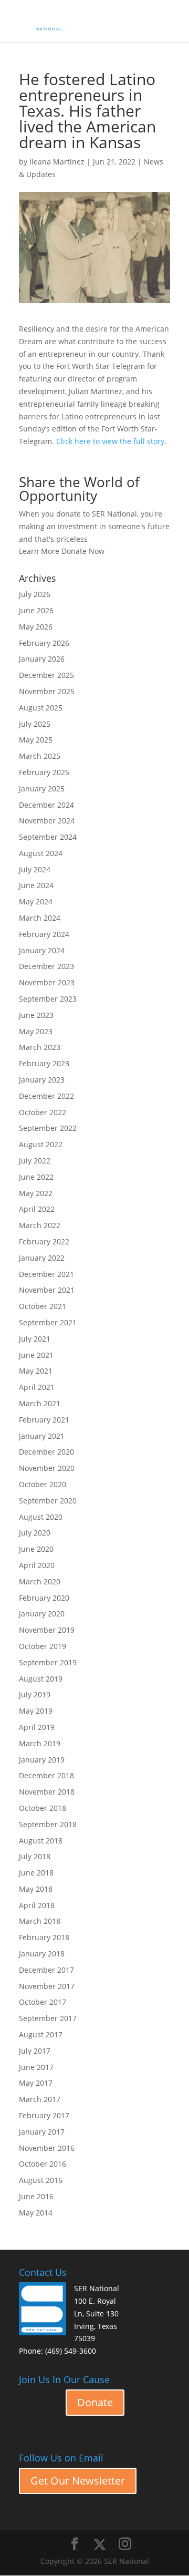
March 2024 (40, 918)
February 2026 (44, 643)
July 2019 (35, 1694)
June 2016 (36, 2196)
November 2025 (47, 691)
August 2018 (41, 1841)
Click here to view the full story (110, 441)
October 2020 (43, 1484)
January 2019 (42, 1760)
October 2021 (43, 1306)
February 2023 (44, 1063)
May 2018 (36, 1889)
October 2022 (43, 1112)
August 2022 (41, 1144)
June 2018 (36, 1873)
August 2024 (41, 853)
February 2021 (44, 1420)
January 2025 (42, 789)
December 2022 (46, 1096)
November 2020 (47, 1468)
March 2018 (40, 1921)
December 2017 (46, 1970)
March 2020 (40, 1581)
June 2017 (36, 2067)
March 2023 (40, 1047)
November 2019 (47, 1630)
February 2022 (44, 1241)
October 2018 (43, 1808)
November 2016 (47, 2148)
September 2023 (48, 999)
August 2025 (41, 708)
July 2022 (35, 1161)
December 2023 (46, 966)
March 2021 (40, 1403)
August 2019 (41, 1679)
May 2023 (36, 1031)
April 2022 (37, 1209)
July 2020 (35, 1533)
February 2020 (44, 1598)
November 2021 (47, 1290)
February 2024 (44, 934)
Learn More (39, 551)
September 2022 (48, 1128)
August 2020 (41, 1517)
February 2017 (44, 2115)
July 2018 (35, 1856)
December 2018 (46, 1775)
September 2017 (48, 2018)
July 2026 (35, 594)
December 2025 (46, 675)
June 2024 (36, 885)
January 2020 (42, 1614)
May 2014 (36, 2213)
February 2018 (44, 1937)
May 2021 (36, 1371)
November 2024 (47, 821)
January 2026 (42, 659)
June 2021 (36, 1355)
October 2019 (43, 1646)
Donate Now (83, 551)
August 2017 (41, 2034)
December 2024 (46, 805)
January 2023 (42, 1080)
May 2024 (36, 901)
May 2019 (36, 1711)
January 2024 (42, 950)
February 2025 (44, 772)
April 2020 (37, 1565)
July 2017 (35, 2051)
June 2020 (36, 1549)
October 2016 (43, 2164)
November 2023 (47, 982)
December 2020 (46, 1452)
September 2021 (48, 1322)
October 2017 (43, 2002)
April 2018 (37, 1905)
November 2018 (47, 1792)
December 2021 (46, 1274)
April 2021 (37, 1387)
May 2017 (36, 2083)
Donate (95, 2402)
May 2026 (36, 627)
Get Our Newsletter (78, 2481)
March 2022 (40, 1225)
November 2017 (47, 1986)
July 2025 (35, 724)
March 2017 (40, 2099)
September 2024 (48, 837)
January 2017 (42, 2132)
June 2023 (36, 1015)
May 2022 (36, 1193)
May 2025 (36, 740)
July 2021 (35, 1339)
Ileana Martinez (57, 162)
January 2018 (42, 1954)
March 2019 (40, 1743)
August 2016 (41, 2180)
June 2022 (36, 1177)
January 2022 (42, 1258)
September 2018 (48, 1824)
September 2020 (48, 1501)
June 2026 (36, 610)
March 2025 (40, 756)
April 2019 (37, 1727)
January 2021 (42, 1436)
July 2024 (35, 869)
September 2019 (48, 1662)
